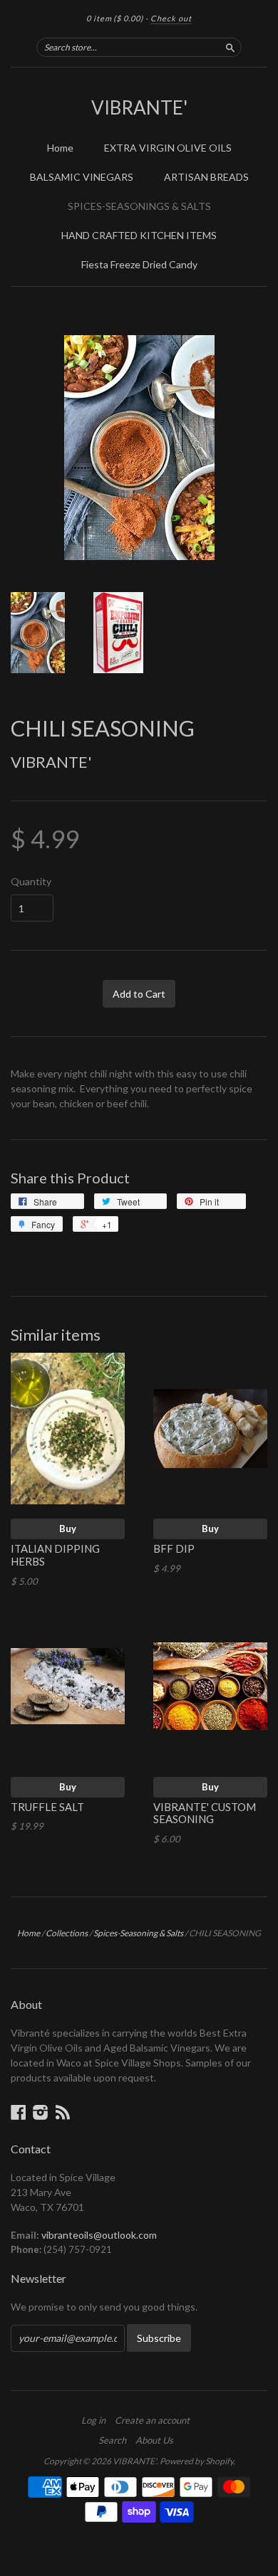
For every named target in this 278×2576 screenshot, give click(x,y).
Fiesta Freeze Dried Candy (139, 264)
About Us (154, 2440)
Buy (68, 1529)
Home (60, 148)
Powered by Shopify (196, 2461)
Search (112, 2440)
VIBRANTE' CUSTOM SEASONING (205, 1813)
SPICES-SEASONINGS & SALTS (139, 206)
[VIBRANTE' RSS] (63, 2112)
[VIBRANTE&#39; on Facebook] (19, 2112)
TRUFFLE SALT (47, 1807)
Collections (67, 1933)
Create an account (152, 2420)
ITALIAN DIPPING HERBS (55, 1555)
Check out (171, 18)
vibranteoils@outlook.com (99, 2235)
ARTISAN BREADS (206, 177)
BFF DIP (174, 1548)
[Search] (230, 47)
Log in (93, 2420)
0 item (115, 18)
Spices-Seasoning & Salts (138, 1933)
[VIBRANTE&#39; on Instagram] (41, 2112)
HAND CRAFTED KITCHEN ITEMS (139, 235)
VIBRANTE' (139, 107)
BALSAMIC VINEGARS (82, 177)
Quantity (31, 882)
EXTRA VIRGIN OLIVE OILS (168, 148)
